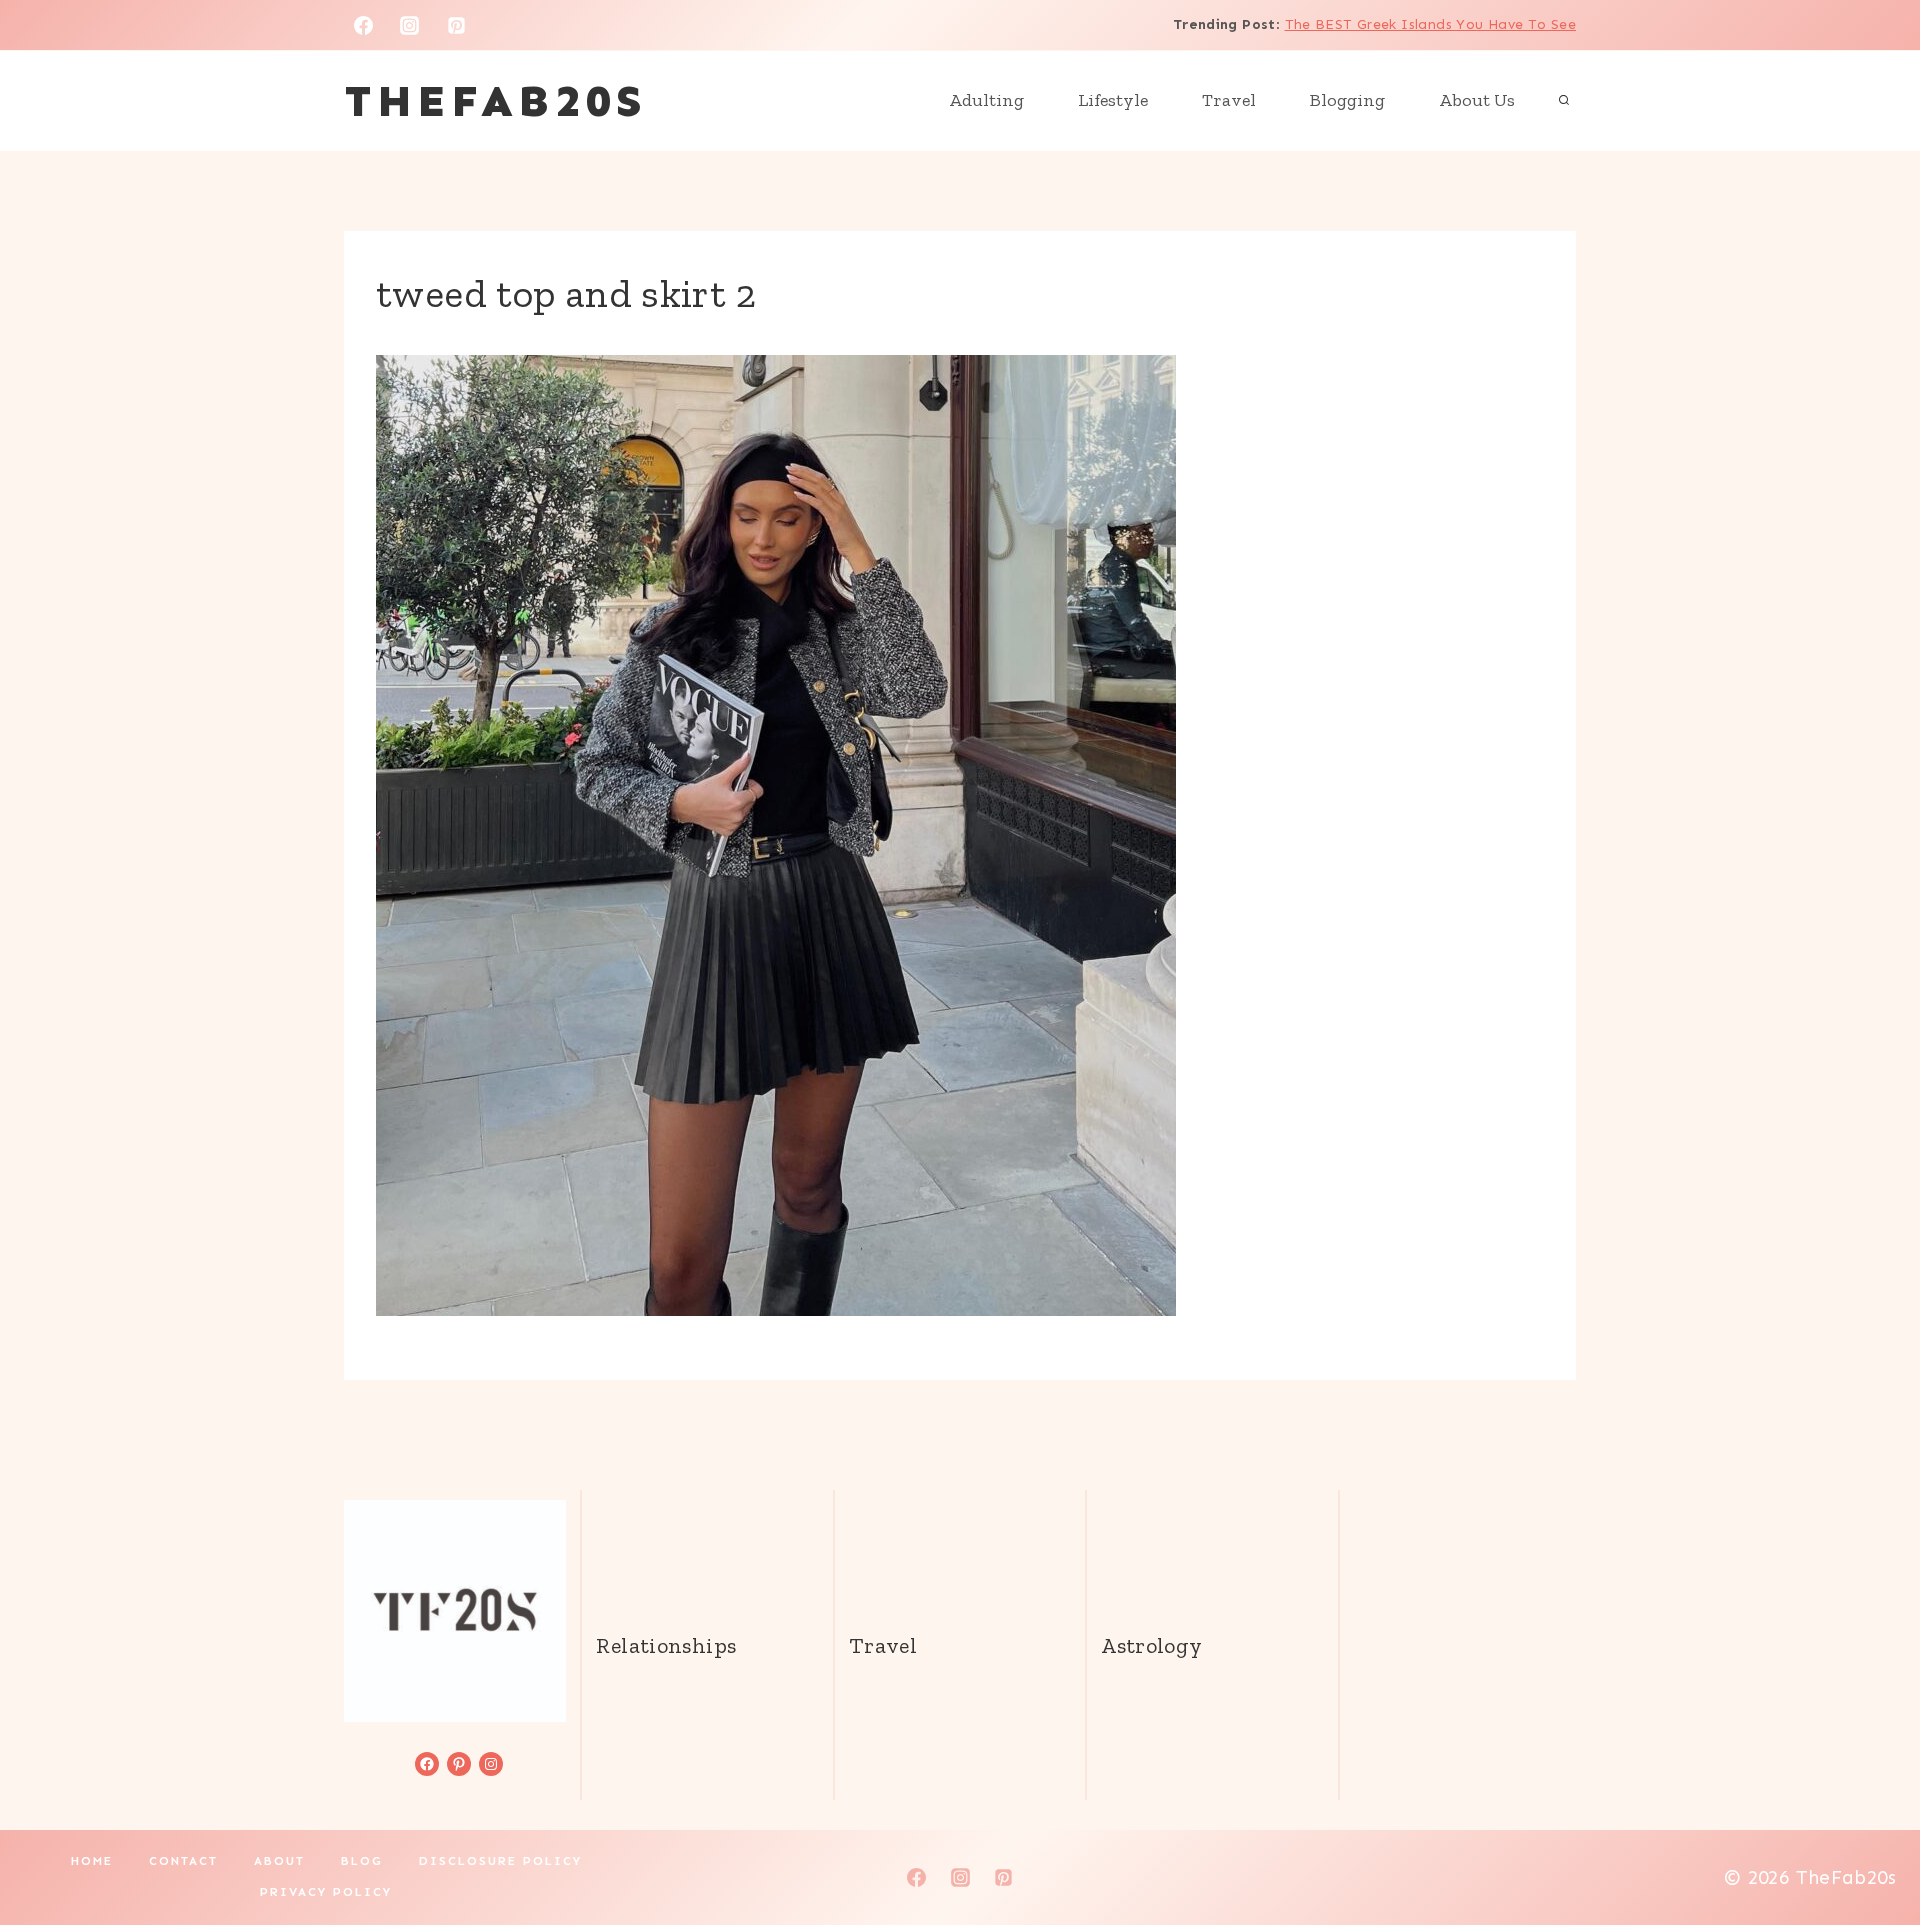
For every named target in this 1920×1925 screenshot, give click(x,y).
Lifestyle (1113, 100)
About (279, 1861)
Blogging (1347, 100)
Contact (183, 1861)
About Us (1477, 100)
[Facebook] (363, 25)
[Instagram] (410, 25)
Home (92, 1861)
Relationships (666, 1645)
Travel (1229, 100)
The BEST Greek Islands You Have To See (1430, 24)
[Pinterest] (457, 25)
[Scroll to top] (1871, 1846)
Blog (362, 1861)
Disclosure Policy (500, 1861)
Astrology (1151, 1645)
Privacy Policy (326, 1892)
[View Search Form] (1564, 101)
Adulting (986, 100)
